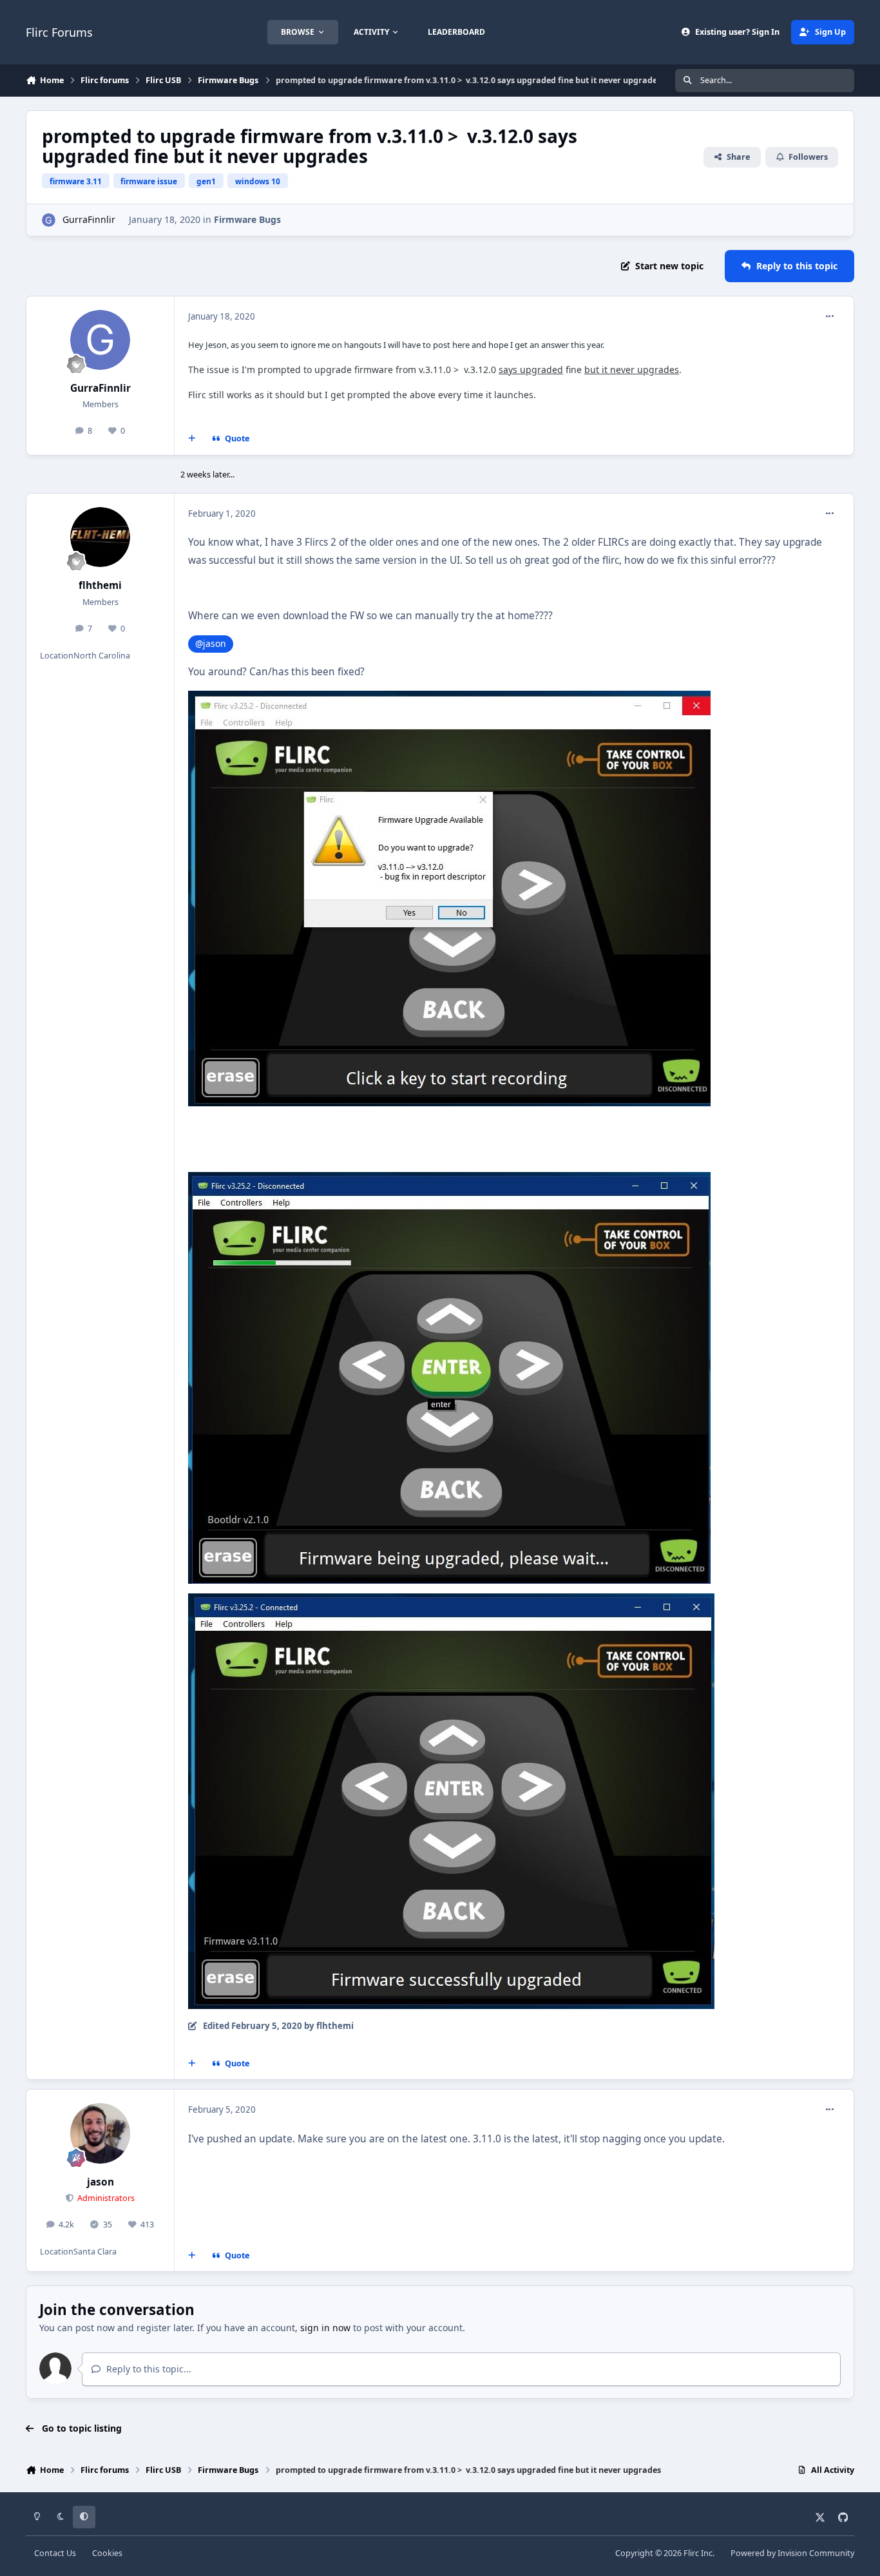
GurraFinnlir (89, 219)
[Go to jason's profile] (100, 2133)
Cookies (107, 2553)
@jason (211, 643)
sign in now (325, 2328)
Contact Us (55, 2553)
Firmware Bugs (247, 219)
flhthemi (100, 585)
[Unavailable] (449, 1181)
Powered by (792, 2553)
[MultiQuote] (192, 439)
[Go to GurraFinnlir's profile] (49, 220)
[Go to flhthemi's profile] (100, 537)
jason (100, 2182)
